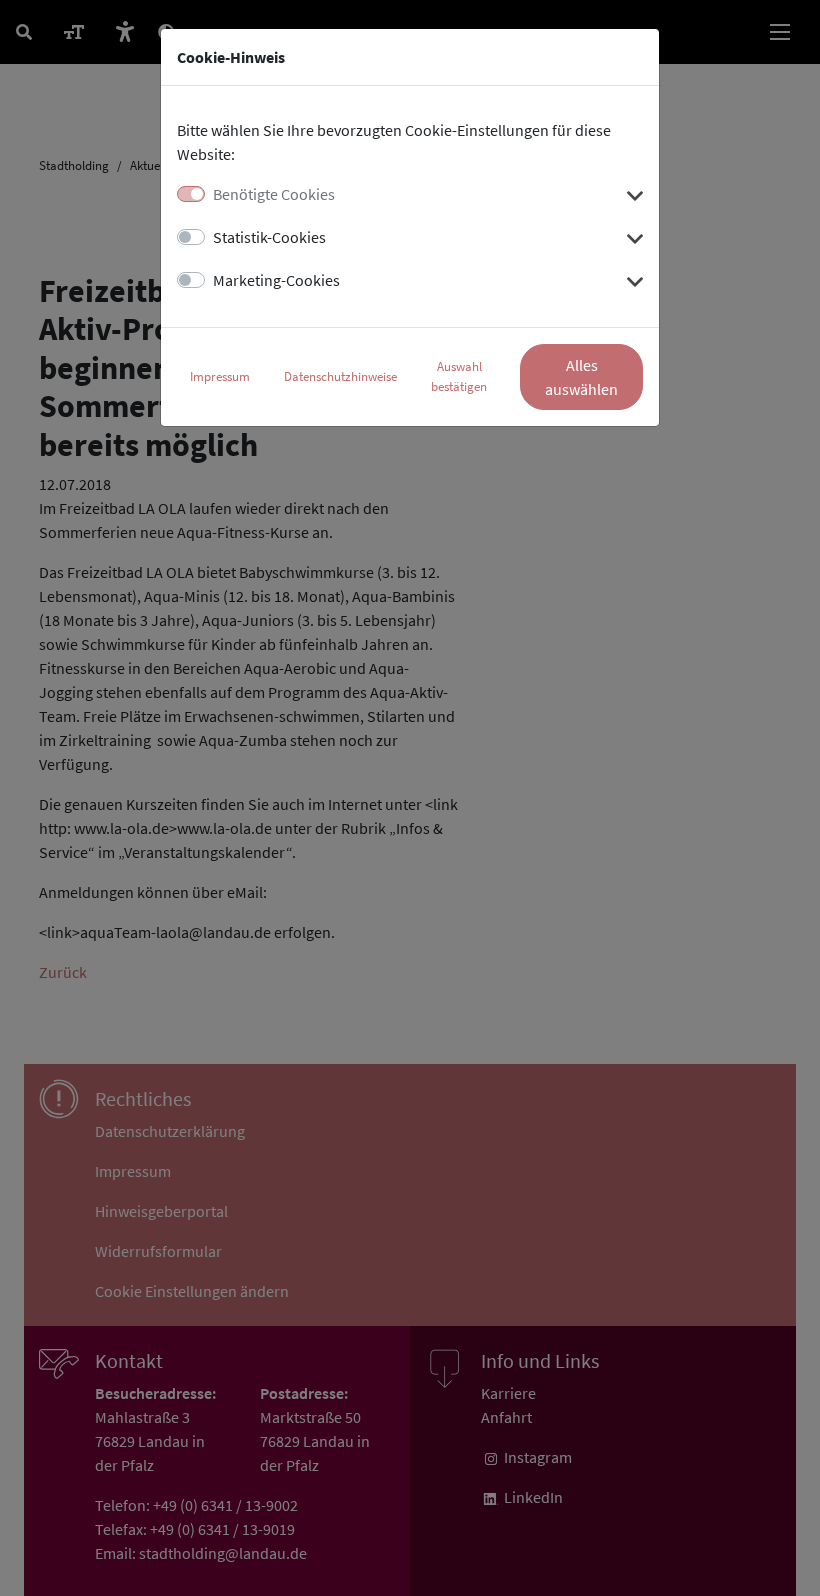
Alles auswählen (581, 377)
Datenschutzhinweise (340, 376)
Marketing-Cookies (276, 280)
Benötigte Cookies (274, 194)
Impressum (220, 376)
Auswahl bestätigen (459, 376)
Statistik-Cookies (269, 237)
